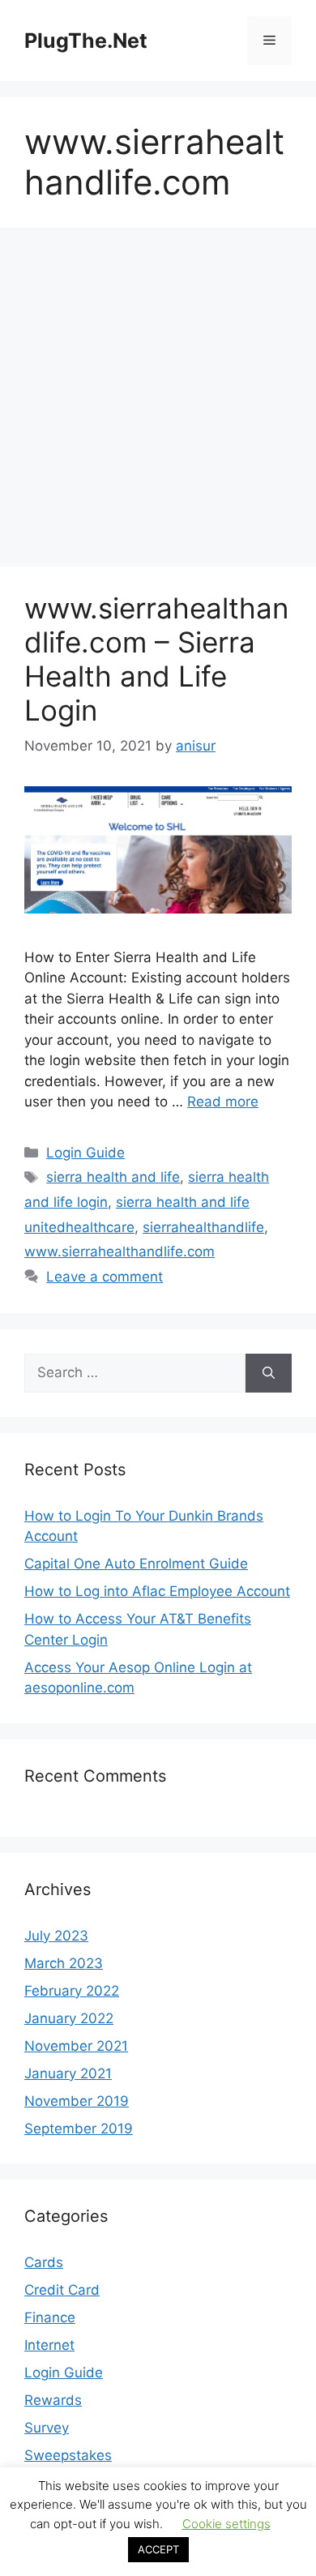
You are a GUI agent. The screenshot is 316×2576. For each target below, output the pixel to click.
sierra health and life (113, 1177)
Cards (44, 2262)
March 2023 (64, 1963)
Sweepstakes (68, 2455)
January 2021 (68, 2073)
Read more (223, 1102)
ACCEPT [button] (158, 2549)
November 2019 (77, 2101)
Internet (49, 2345)
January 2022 (69, 2018)
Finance (50, 2317)
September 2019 (79, 2129)
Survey (47, 2428)
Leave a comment (105, 1277)
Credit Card (62, 2290)
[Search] (269, 1373)
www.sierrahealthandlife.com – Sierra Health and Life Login (156, 659)
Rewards (53, 2400)
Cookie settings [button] (226, 2524)
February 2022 (72, 1991)
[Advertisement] (158, 402)
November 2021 (76, 2046)
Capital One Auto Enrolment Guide (136, 1564)
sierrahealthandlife (203, 1227)
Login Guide (85, 1153)
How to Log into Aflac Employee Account (157, 1591)
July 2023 (56, 1936)
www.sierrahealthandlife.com (120, 1252)
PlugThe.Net (86, 41)
